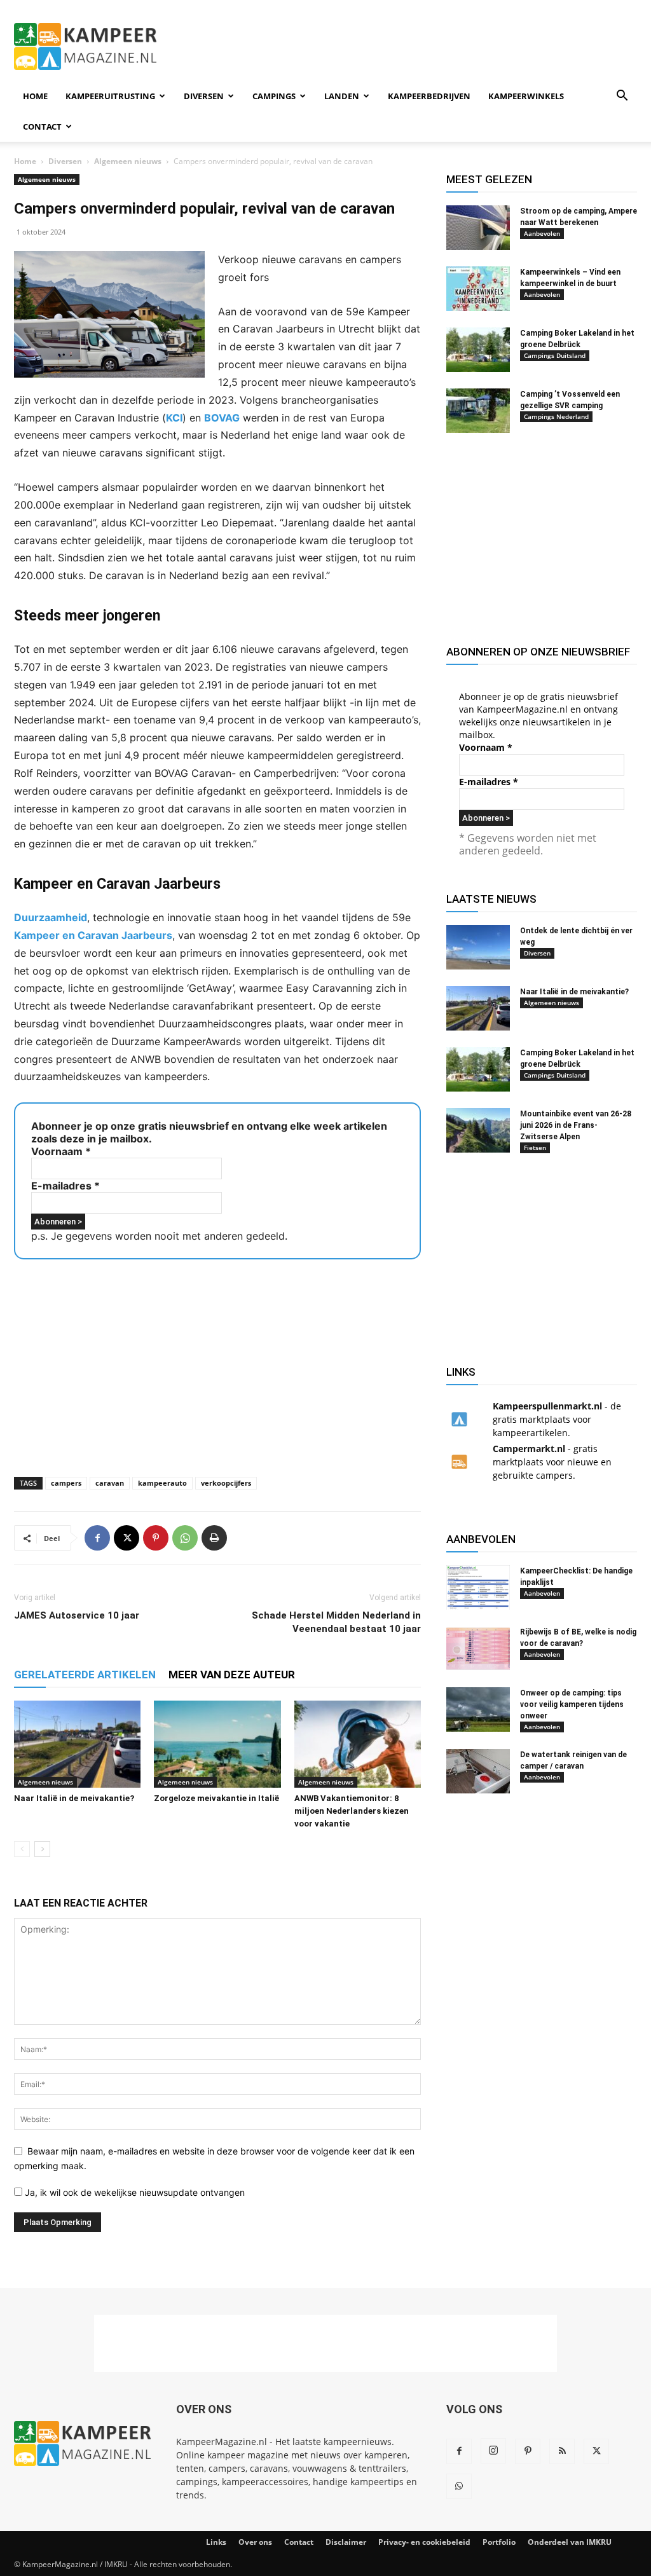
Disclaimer (346, 2542)
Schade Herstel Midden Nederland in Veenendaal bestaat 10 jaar (336, 1622)
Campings (274, 96)
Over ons (255, 2542)
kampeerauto (162, 1483)
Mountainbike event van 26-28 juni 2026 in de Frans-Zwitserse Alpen (576, 1125)
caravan (110, 1483)
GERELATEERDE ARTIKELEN (85, 1675)
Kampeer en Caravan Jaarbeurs (93, 935)
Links (216, 2542)
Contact (42, 127)
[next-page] (42, 1849)
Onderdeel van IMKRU (570, 2542)
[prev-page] (22, 1849)
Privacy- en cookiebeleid (424, 2542)
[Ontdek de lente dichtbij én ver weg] (478, 947)
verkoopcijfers (226, 1483)
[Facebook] (97, 1538)
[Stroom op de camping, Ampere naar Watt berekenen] (478, 228)
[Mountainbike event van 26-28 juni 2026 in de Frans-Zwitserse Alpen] (478, 1130)
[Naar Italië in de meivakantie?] (77, 1744)
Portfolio (499, 2542)
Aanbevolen (542, 233)
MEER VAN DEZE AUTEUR (232, 1675)
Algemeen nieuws (128, 161)
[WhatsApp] (185, 1538)
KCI (174, 418)
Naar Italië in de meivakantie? (74, 1798)
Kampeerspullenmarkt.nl (547, 1406)
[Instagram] (493, 2451)
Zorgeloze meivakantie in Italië (216, 1798)
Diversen (204, 96)
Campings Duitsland (555, 355)
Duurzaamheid (51, 917)
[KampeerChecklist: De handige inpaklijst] (478, 1587)
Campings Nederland (556, 416)
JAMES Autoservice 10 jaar (77, 1615)
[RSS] (562, 2451)
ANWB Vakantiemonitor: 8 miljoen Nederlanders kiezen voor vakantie (352, 1811)
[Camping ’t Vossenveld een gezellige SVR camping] (478, 411)
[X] (127, 1538)
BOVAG (222, 418)
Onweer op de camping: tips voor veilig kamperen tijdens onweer (572, 1704)
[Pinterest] (156, 1538)
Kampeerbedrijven (429, 96)
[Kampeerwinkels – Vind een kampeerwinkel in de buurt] (478, 289)
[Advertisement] (406, 46)
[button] (622, 97)
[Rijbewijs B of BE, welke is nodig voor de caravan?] (478, 1648)
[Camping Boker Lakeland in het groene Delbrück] (478, 350)
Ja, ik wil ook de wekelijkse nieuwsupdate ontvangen (134, 2192)
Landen (342, 96)
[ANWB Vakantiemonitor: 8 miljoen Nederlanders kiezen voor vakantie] (358, 1744)
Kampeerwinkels (526, 96)
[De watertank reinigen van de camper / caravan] (478, 1771)
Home (35, 96)
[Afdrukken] (214, 1538)
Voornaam (61, 1151)
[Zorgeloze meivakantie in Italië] (217, 1744)
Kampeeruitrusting (110, 96)
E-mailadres (65, 1186)
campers (66, 1483)
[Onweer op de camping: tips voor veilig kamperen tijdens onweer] (478, 1709)
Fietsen (535, 1148)
